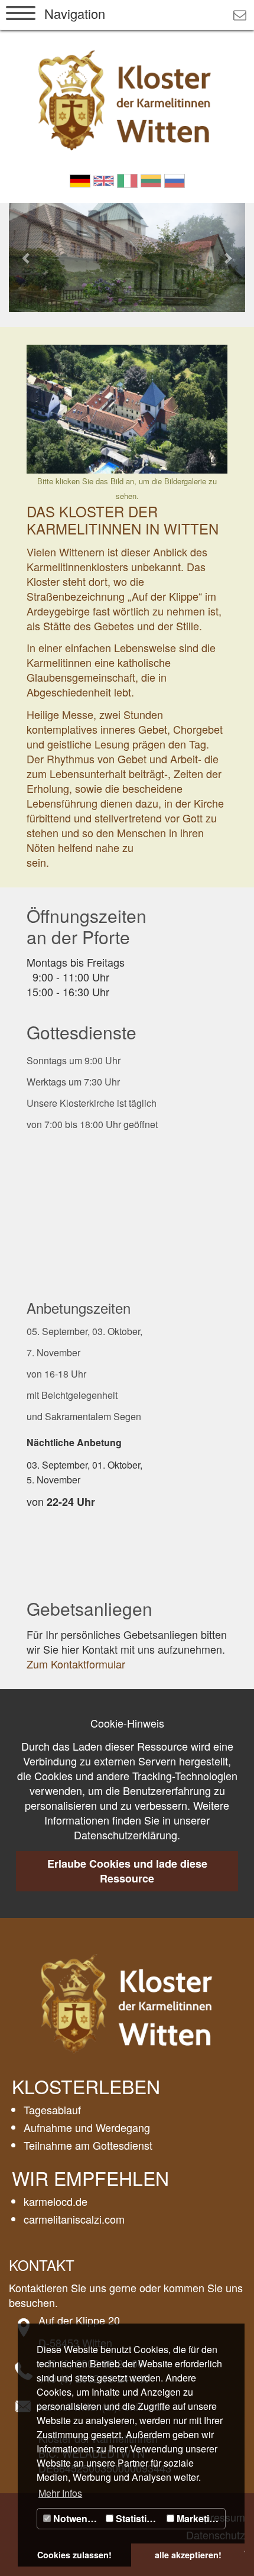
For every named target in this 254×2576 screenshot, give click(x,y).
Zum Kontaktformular (76, 1664)
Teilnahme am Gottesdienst (88, 2145)
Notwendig (76, 2518)
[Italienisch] (127, 179)
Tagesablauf (52, 2110)
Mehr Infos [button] (60, 2493)
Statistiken (138, 2518)
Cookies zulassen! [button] (74, 2555)
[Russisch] (175, 179)
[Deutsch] (80, 179)
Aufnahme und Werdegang (87, 2127)
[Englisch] (104, 179)
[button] (27, 257)
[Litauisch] (151, 179)
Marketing (198, 2518)
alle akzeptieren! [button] (188, 2555)
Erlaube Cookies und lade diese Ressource (127, 1871)
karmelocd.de (56, 2201)
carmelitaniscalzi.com (74, 2219)
